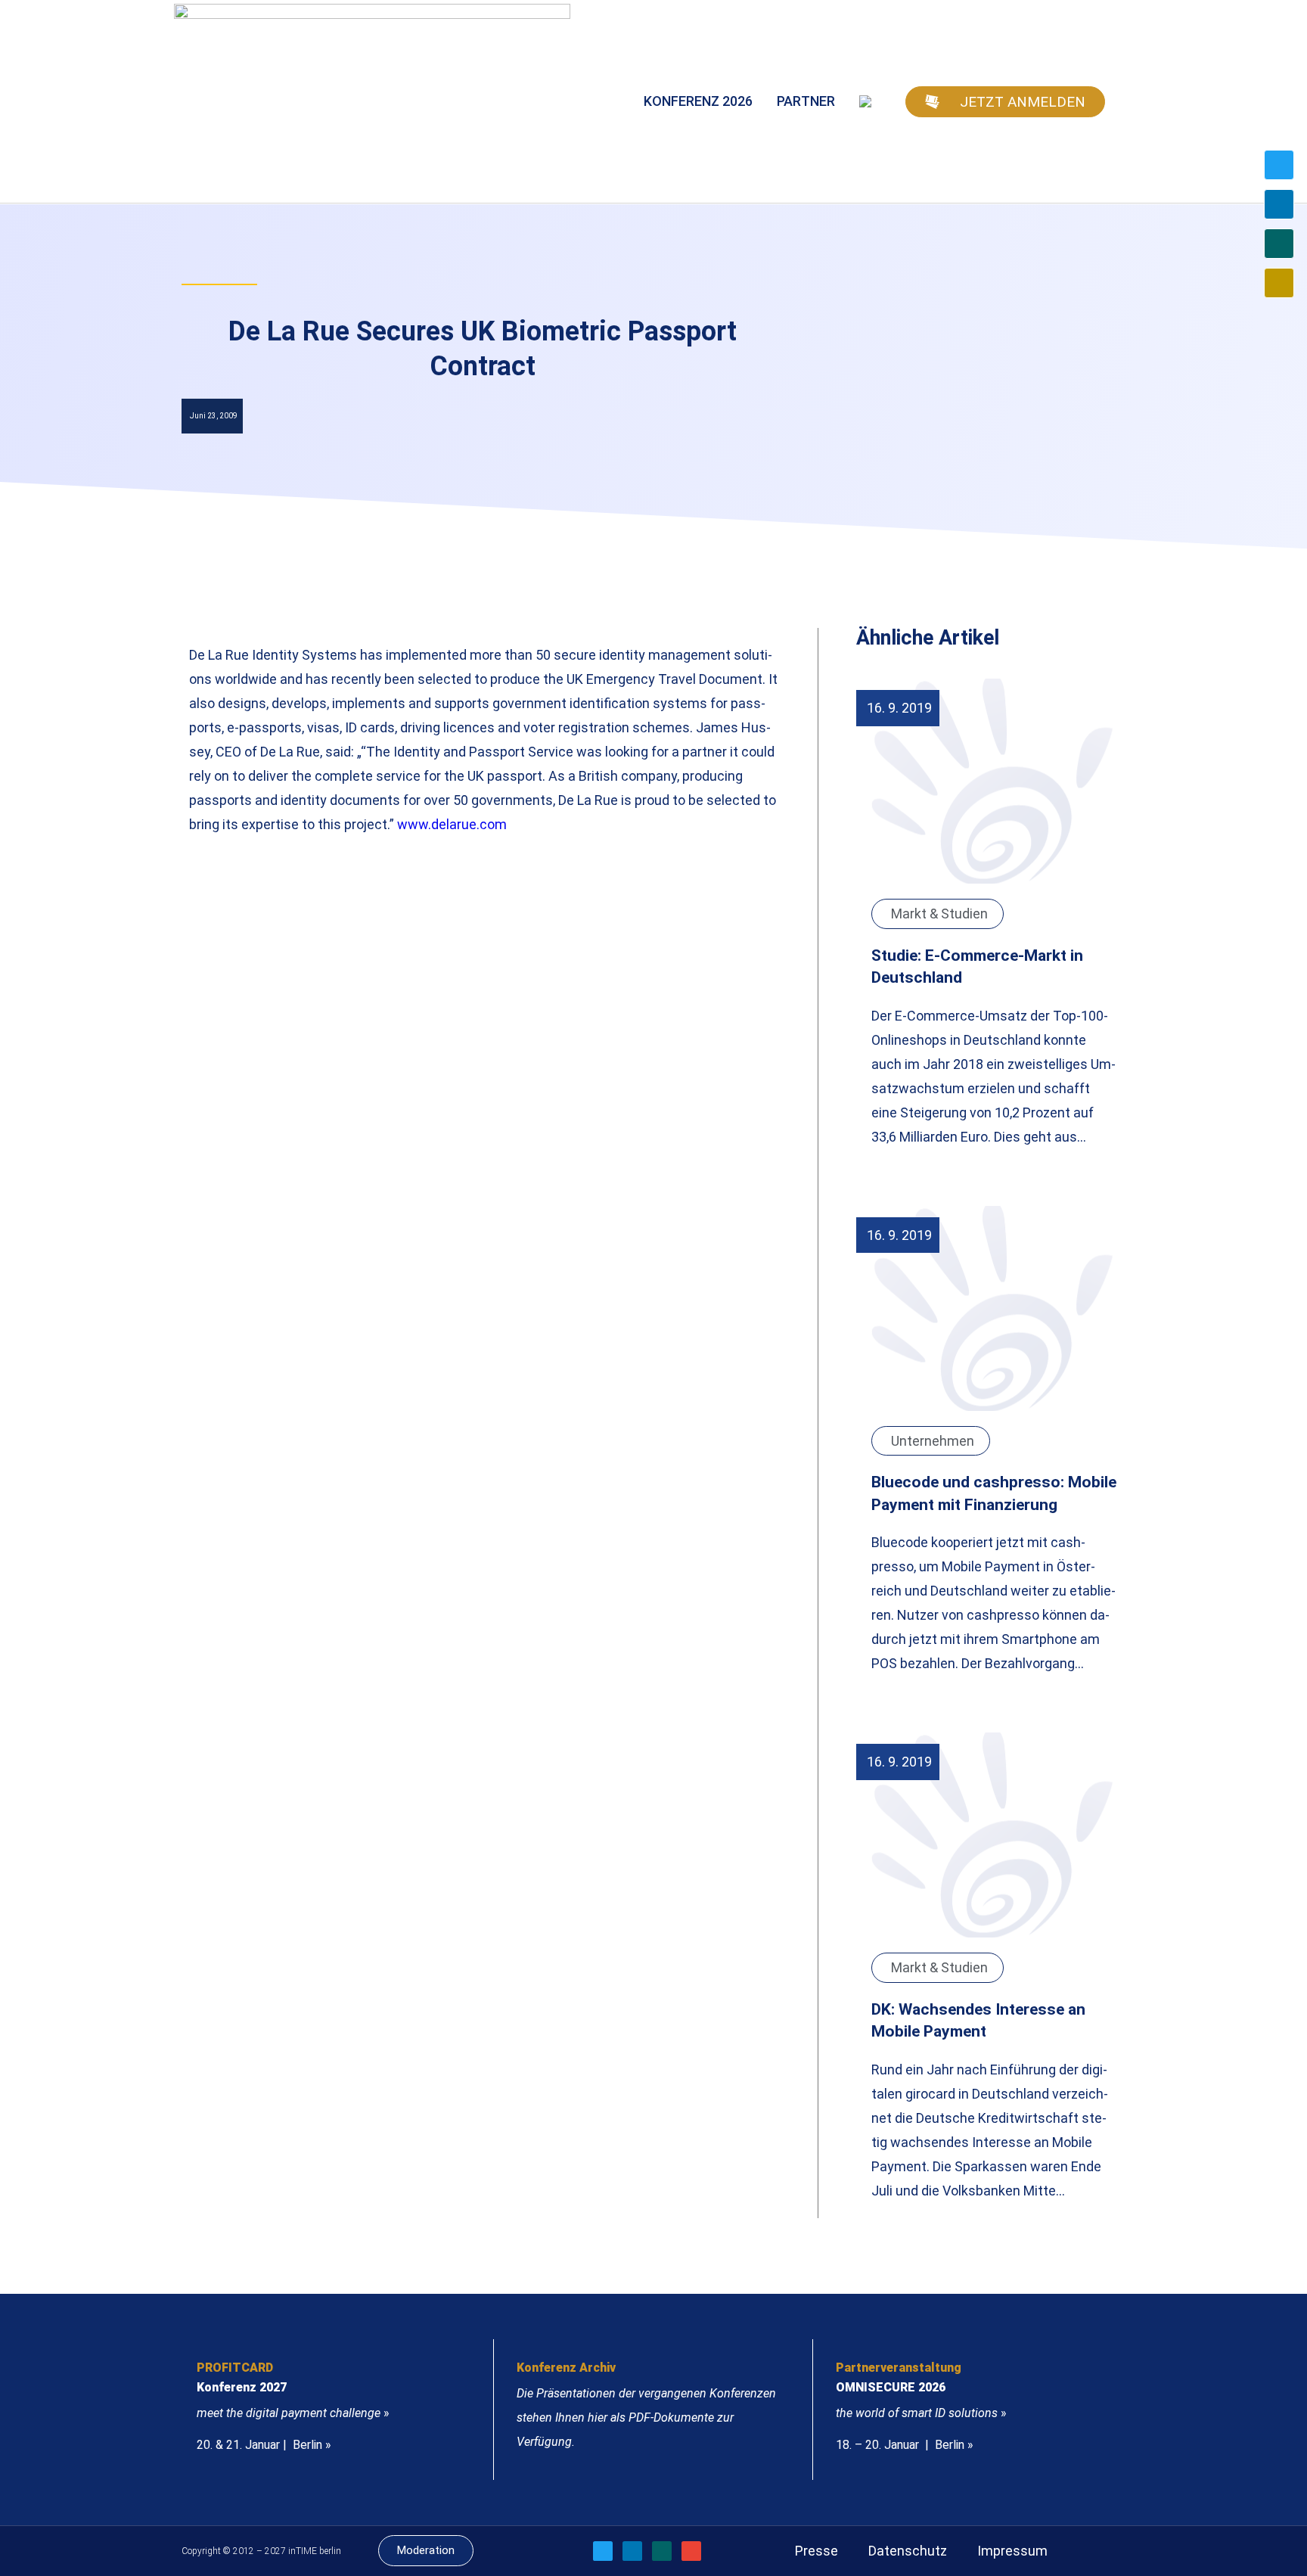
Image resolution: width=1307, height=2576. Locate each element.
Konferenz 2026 (698, 101)
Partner (806, 101)
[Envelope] (1279, 283)
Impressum (1012, 2551)
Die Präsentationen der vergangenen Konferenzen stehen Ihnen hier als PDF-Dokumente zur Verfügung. (646, 2418)
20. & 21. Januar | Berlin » (264, 2445)
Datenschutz (908, 2551)
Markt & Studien (939, 914)
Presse (816, 2551)
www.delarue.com (452, 824)
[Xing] (1279, 244)
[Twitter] (1279, 165)
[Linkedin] (1279, 204)
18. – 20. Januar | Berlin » (905, 2445)
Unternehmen (933, 1441)
